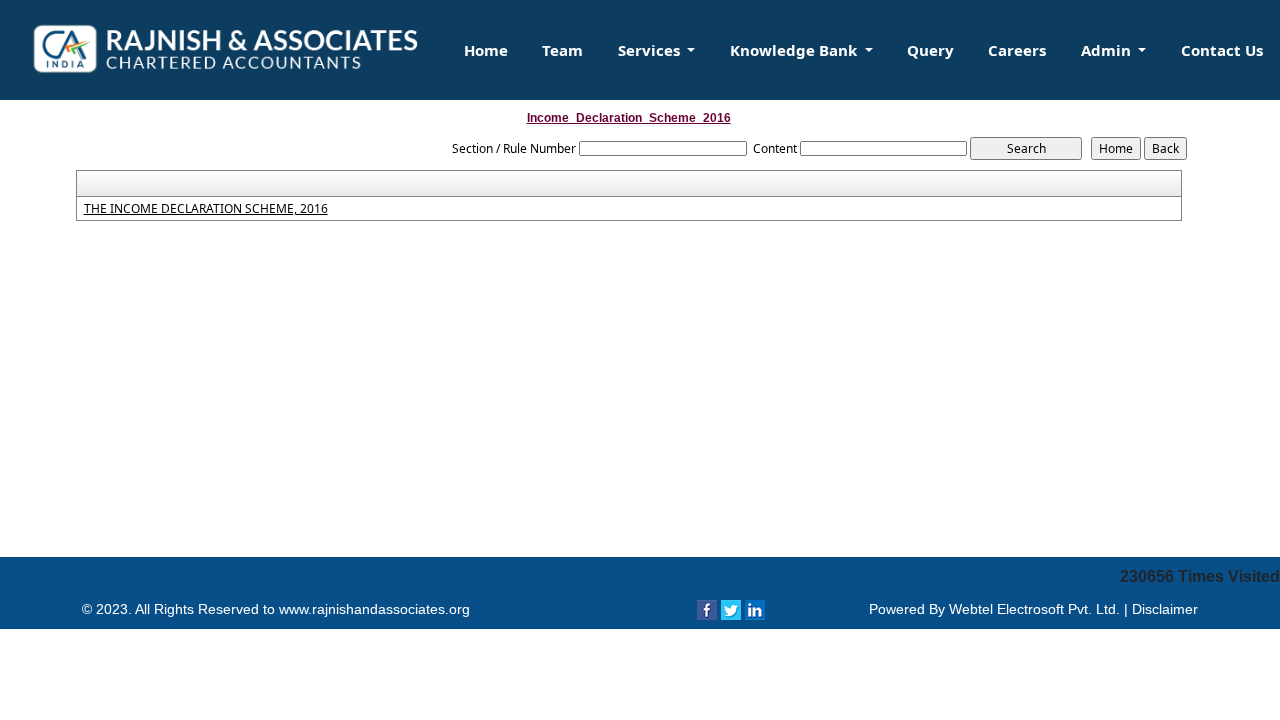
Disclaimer (1165, 609)
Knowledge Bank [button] (795, 50)
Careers (1017, 50)
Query (930, 50)
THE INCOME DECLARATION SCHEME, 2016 (206, 209)
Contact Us (1222, 50)
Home (486, 50)
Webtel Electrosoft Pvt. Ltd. (1034, 609)
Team (562, 50)
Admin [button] (1108, 50)
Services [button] (651, 50)
